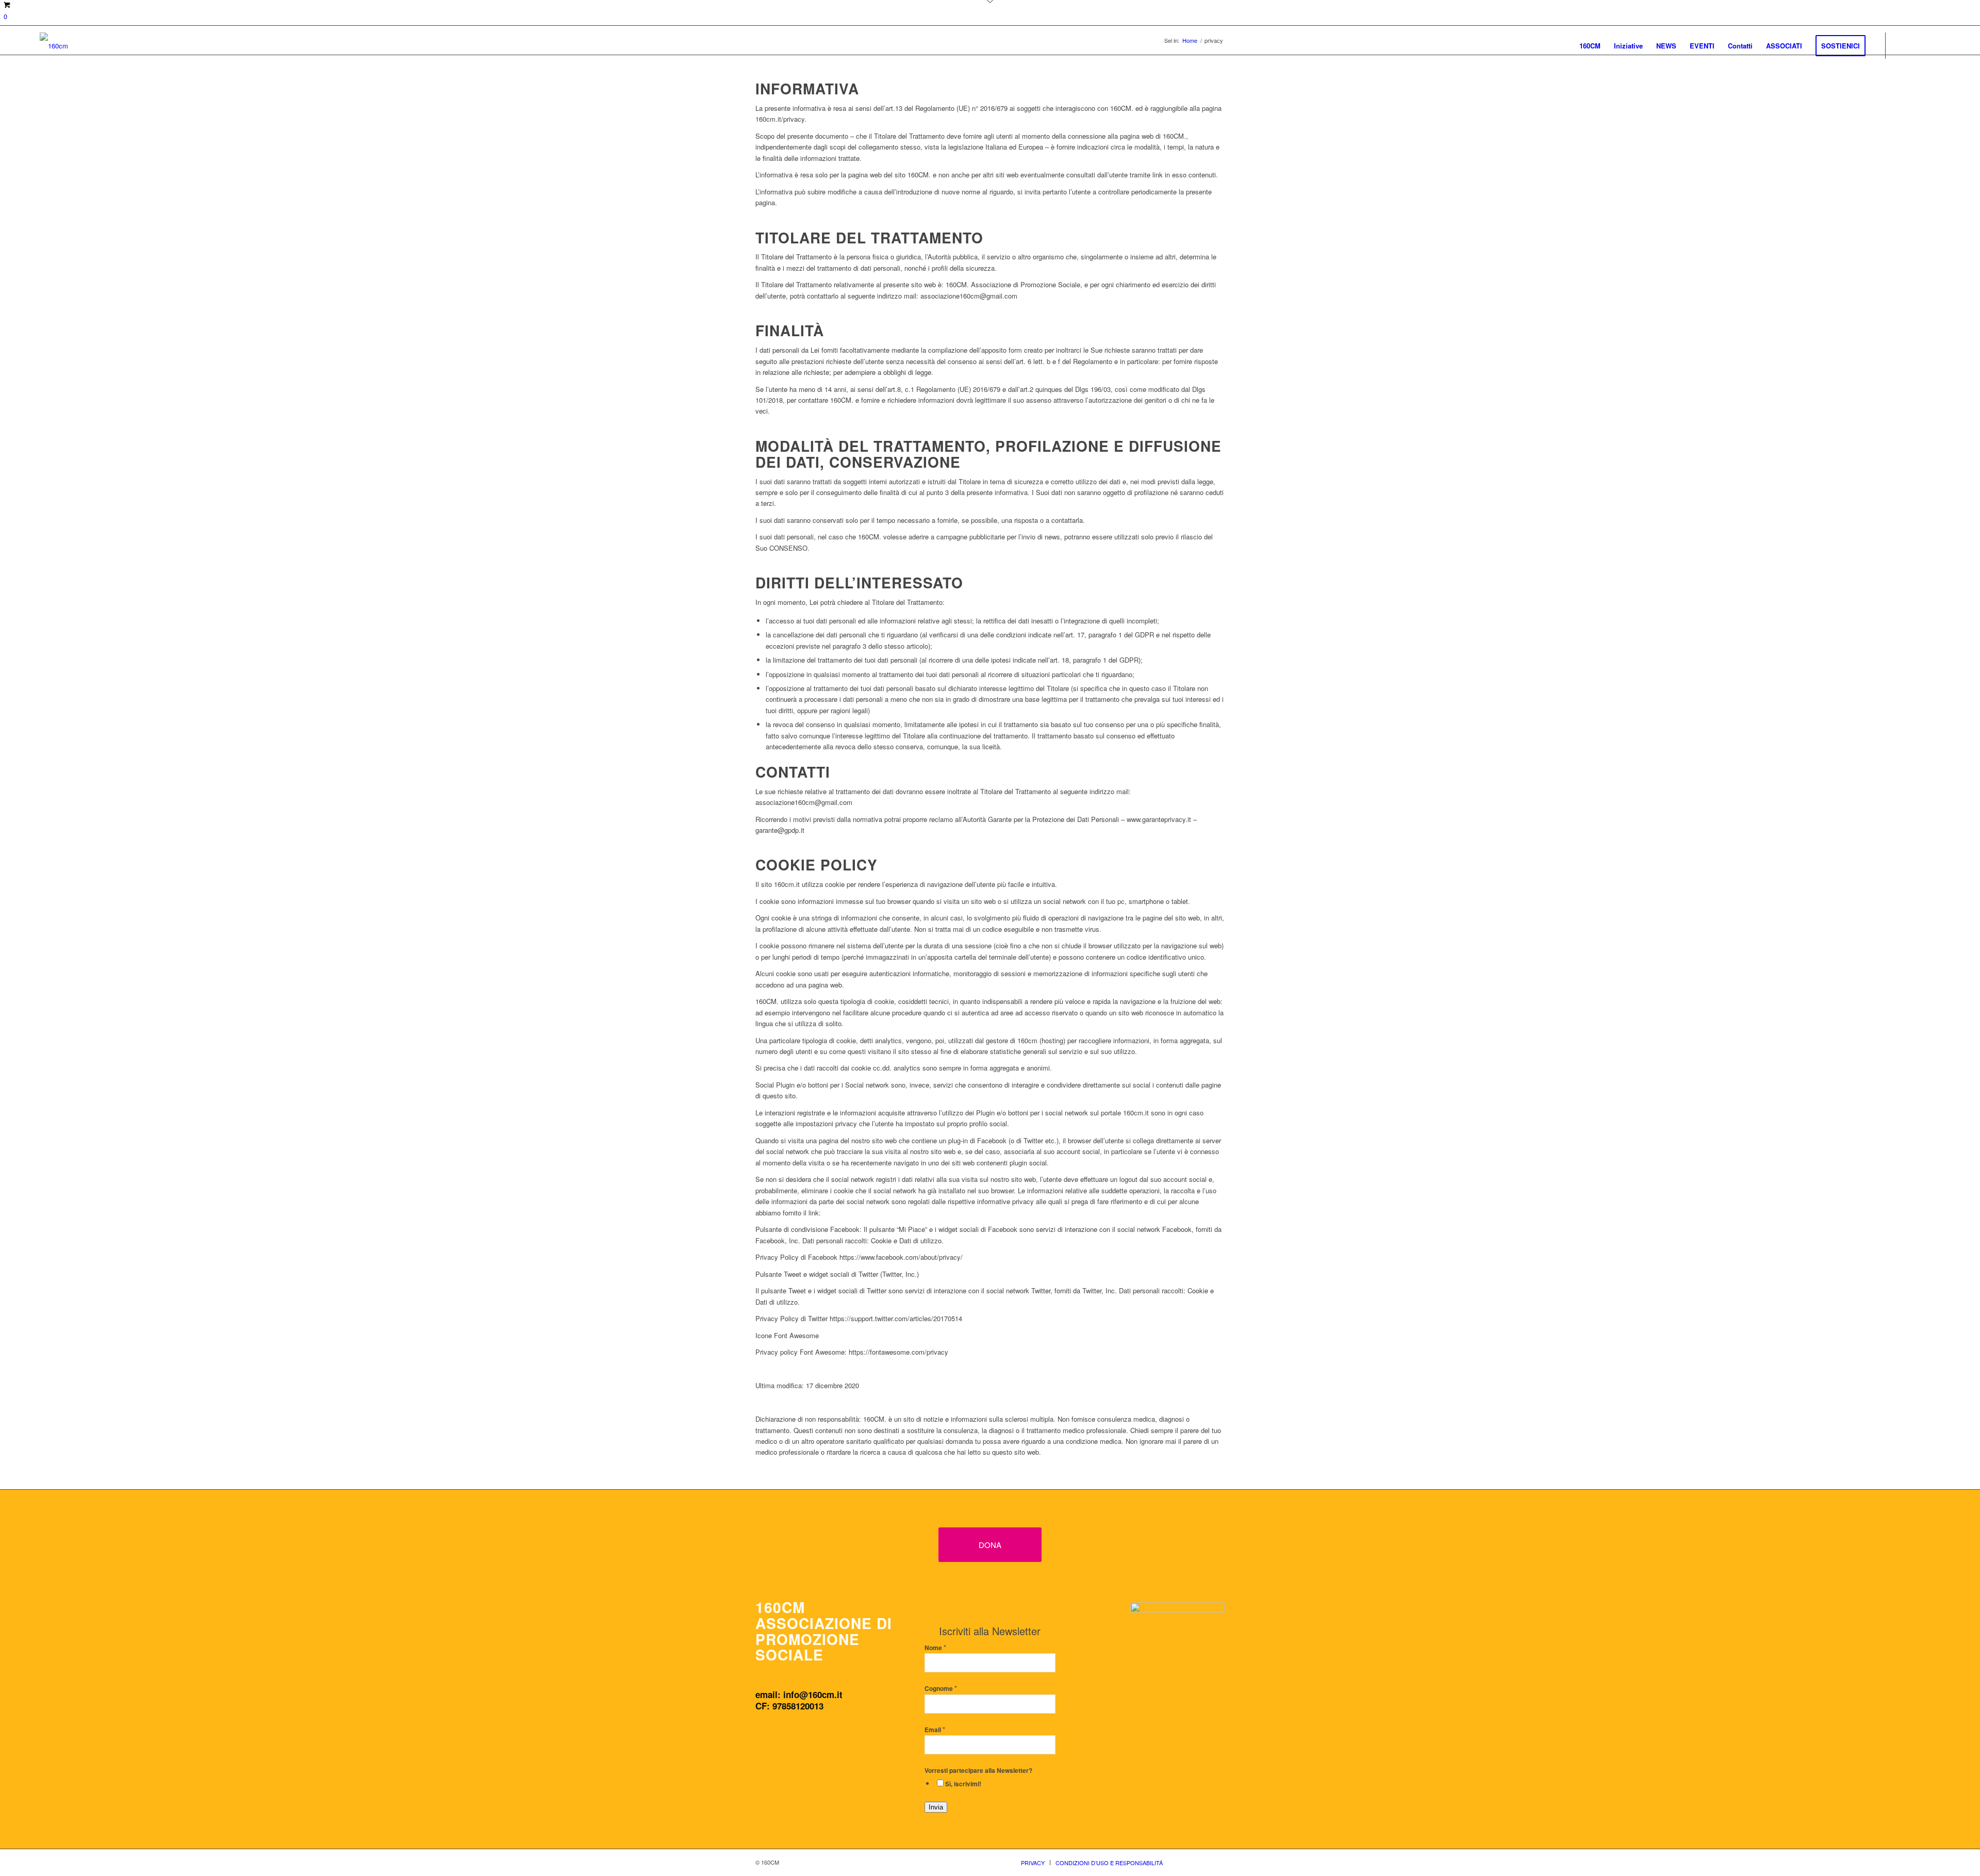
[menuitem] (1590, 46)
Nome (935, 1648)
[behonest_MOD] (1177, 1656)
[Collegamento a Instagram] (1917, 45)
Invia (936, 1807)
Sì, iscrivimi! (963, 1784)
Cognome (941, 1689)
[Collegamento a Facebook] (1902, 45)
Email (935, 1730)
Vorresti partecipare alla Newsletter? (978, 1771)
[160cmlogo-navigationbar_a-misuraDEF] (54, 46)
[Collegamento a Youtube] (1933, 45)
